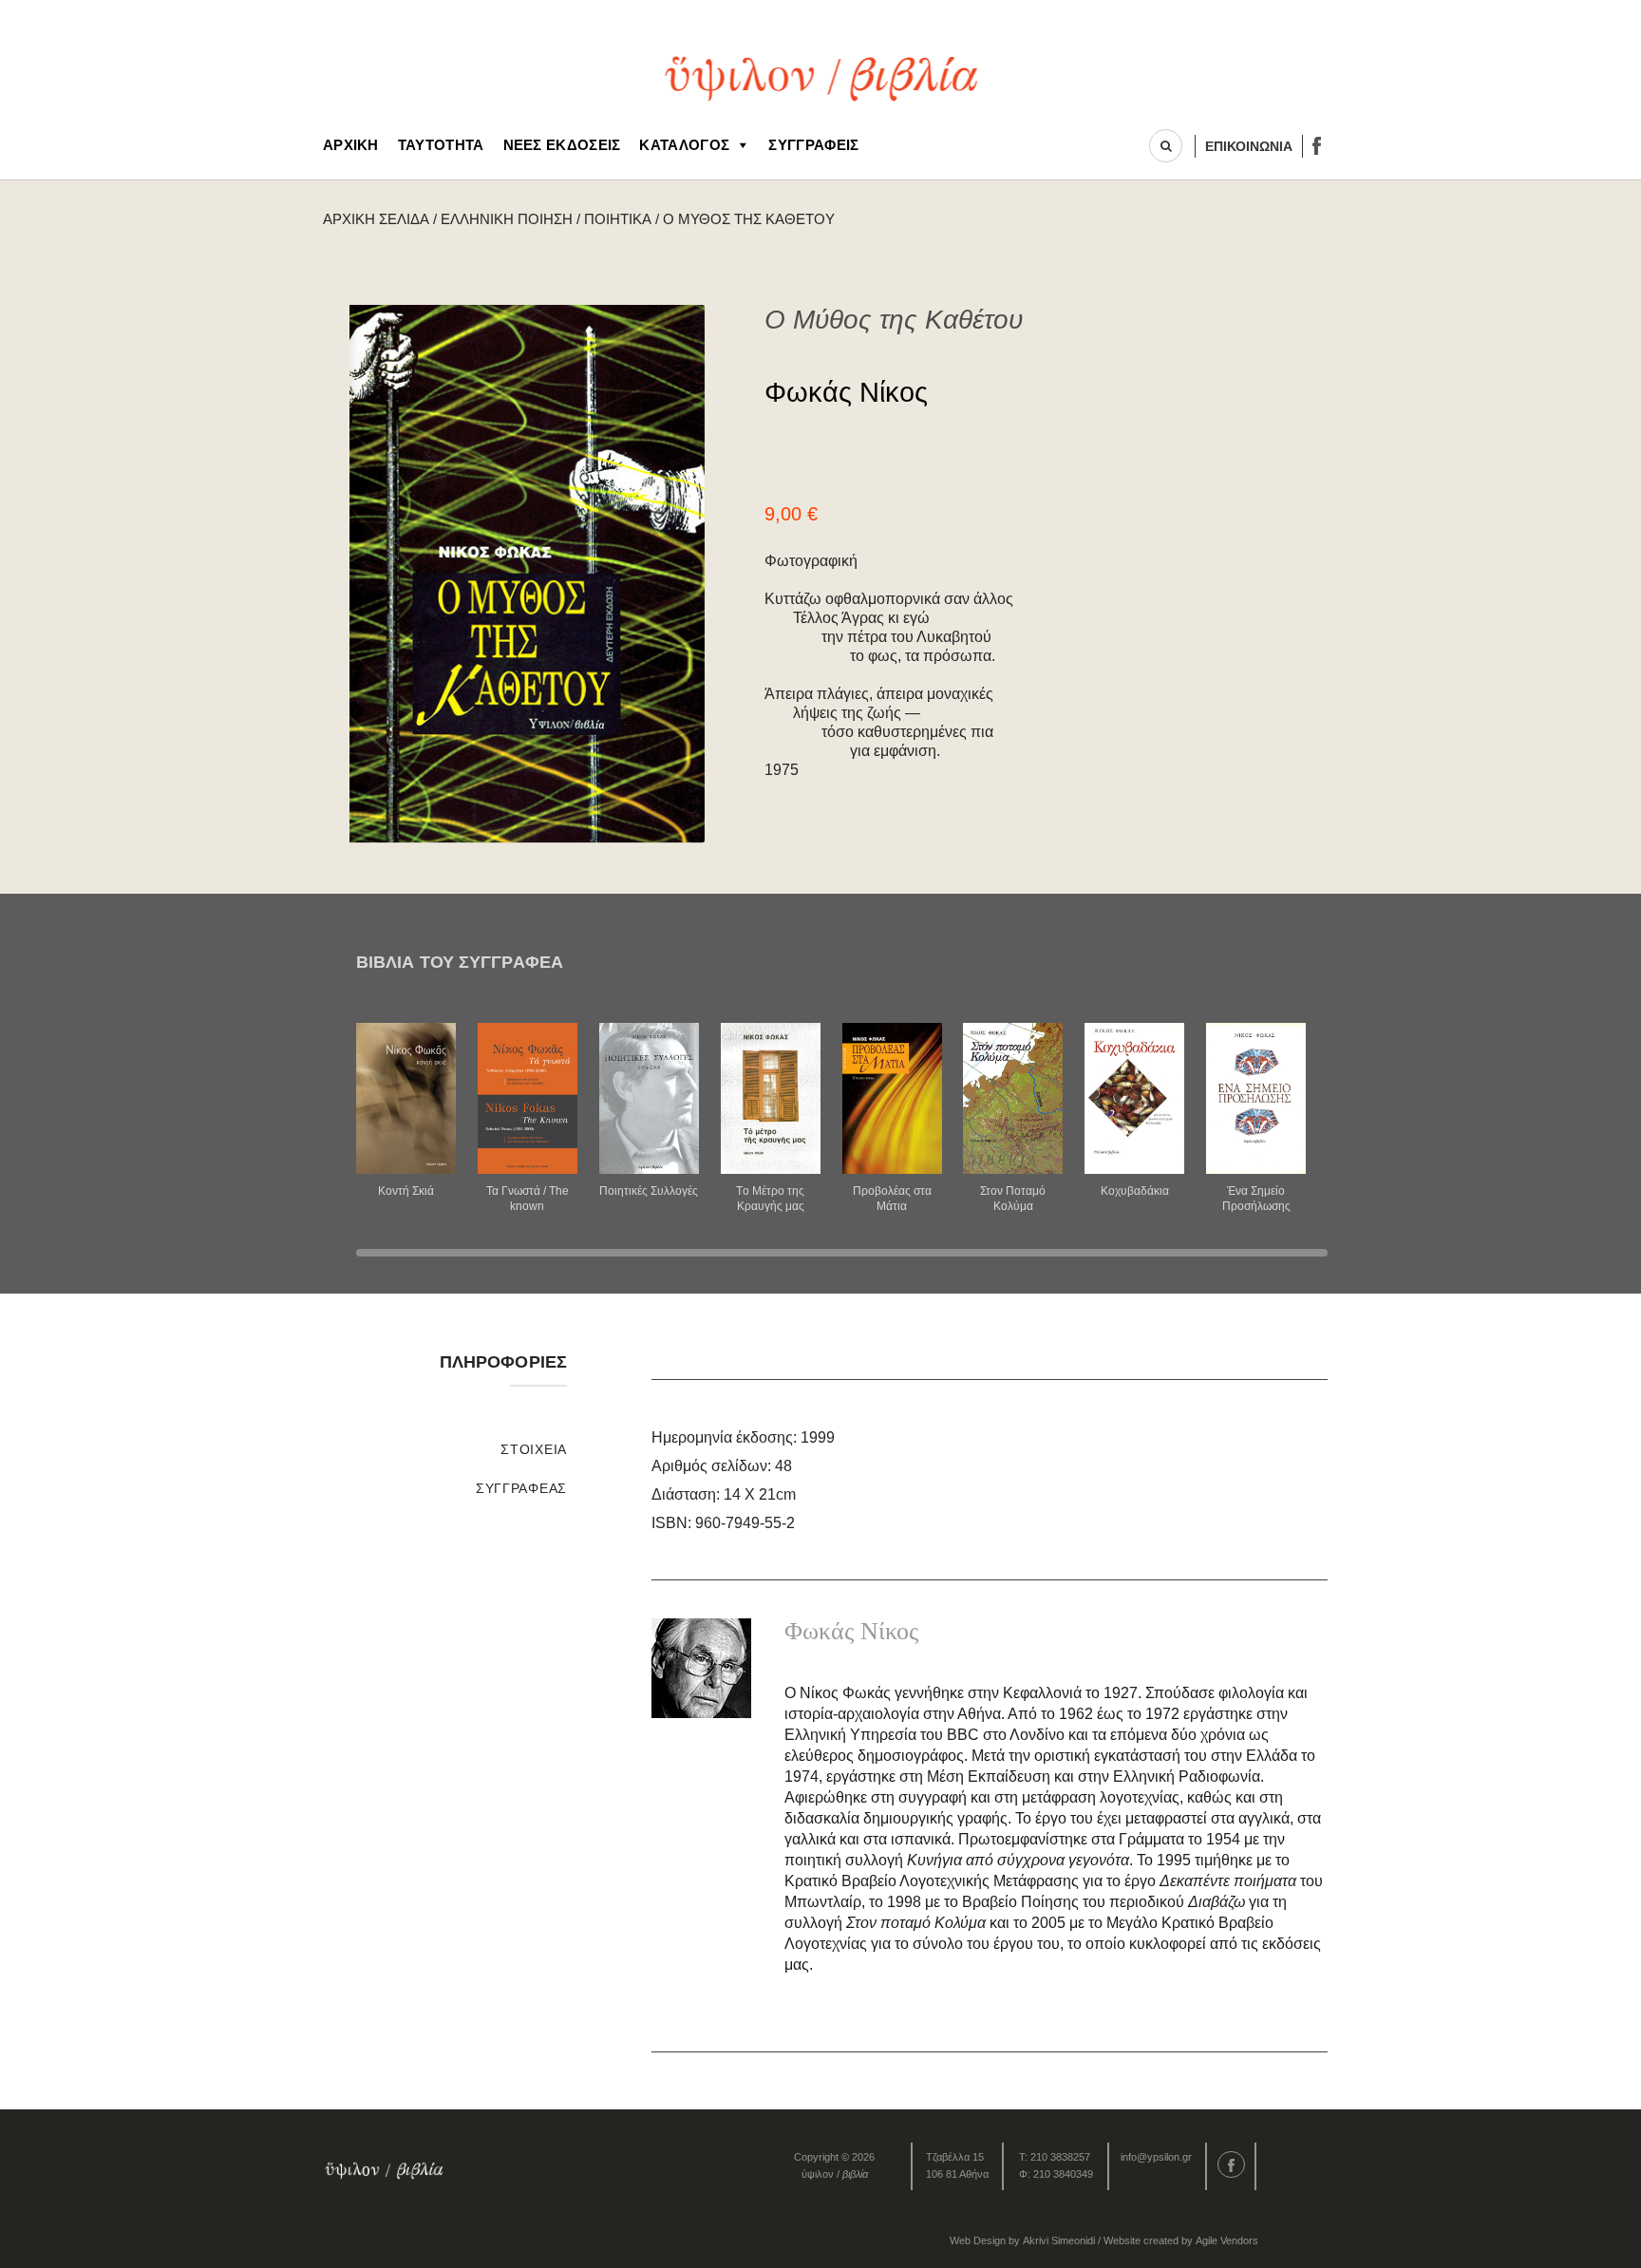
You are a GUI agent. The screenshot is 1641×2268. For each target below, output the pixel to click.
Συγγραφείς (813, 145)
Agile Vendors (1227, 2240)
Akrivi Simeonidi (1059, 2240)
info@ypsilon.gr (1156, 2157)
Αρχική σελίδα (376, 219)
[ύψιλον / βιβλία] (821, 76)
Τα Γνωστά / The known (528, 1199)
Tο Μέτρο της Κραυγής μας (770, 1199)
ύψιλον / (835, 2174)
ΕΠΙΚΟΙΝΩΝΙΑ (1249, 146)
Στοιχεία (534, 1449)
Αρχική (351, 145)
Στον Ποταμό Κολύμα (1013, 1199)
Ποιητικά (618, 219)
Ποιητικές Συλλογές (649, 1191)
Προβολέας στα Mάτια (892, 1199)
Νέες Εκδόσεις (562, 145)
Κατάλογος (684, 145)
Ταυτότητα (441, 145)
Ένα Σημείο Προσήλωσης (1256, 1199)
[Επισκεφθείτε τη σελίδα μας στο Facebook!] (1317, 146)
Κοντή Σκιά (406, 1191)
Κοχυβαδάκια (1135, 1191)
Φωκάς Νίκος (846, 392)
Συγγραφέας (521, 1488)
